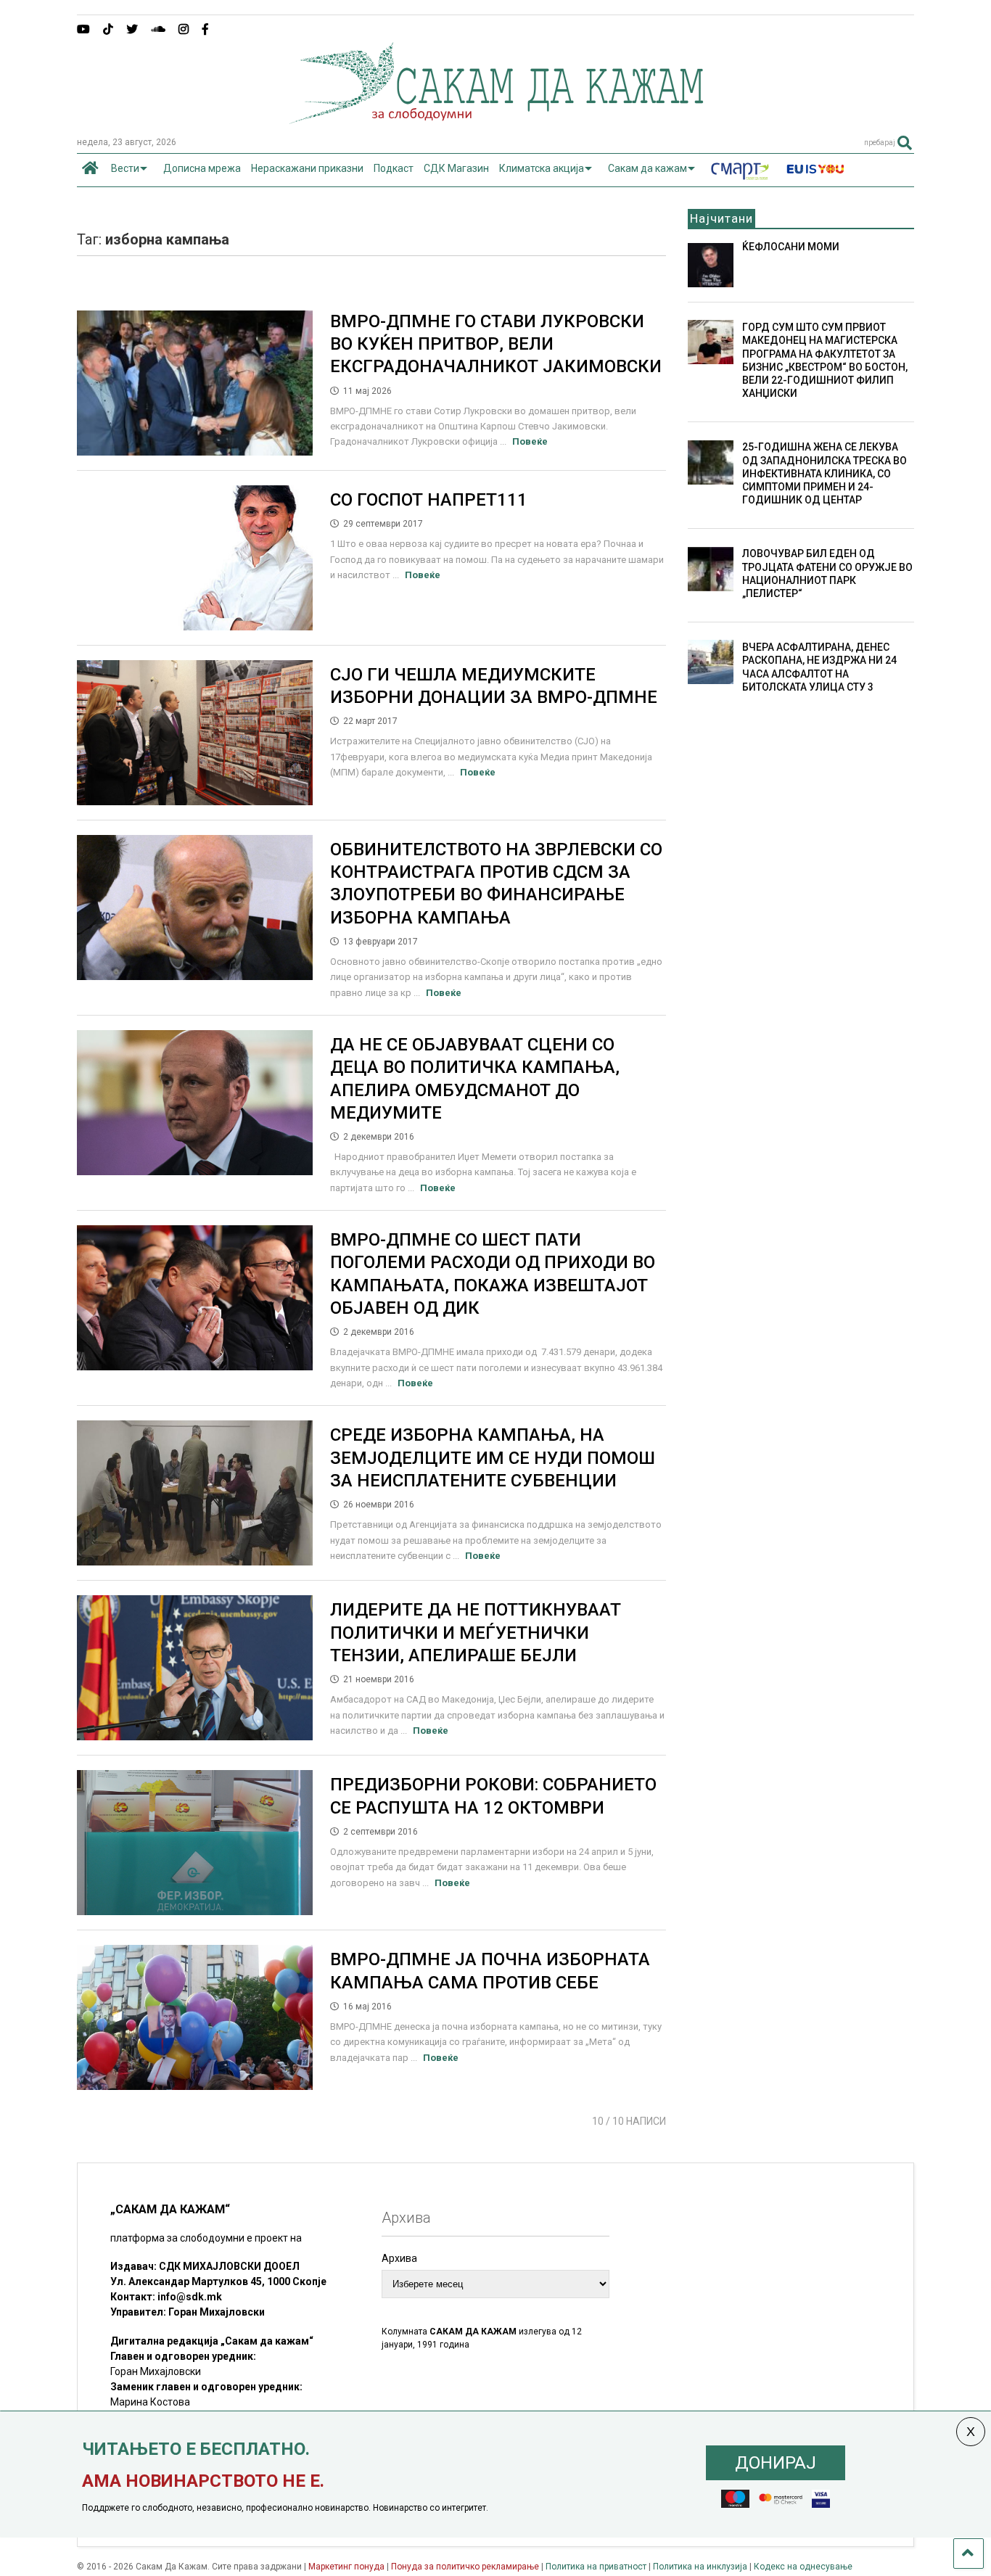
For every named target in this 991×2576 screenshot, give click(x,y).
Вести (125, 168)
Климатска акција (542, 168)
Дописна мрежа (202, 168)
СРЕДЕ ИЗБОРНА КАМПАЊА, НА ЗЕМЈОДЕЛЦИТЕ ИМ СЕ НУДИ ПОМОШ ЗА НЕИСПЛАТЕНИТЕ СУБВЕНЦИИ (493, 1457)
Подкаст (394, 168)
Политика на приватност (596, 2567)
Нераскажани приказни (307, 168)
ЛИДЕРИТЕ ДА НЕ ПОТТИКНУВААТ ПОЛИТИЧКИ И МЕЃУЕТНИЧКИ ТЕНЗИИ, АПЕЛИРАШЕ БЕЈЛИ (476, 1632)
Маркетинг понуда (348, 2567)
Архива (399, 2258)
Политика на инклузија (700, 2567)
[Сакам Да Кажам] (496, 119)
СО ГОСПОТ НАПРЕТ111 (429, 500)
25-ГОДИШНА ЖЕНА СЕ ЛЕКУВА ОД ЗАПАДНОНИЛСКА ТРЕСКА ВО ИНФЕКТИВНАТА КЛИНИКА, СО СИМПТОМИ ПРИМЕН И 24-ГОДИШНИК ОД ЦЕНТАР (825, 473)
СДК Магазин (456, 168)
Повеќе (530, 441)
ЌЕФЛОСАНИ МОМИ (791, 247)
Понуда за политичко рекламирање (465, 2567)
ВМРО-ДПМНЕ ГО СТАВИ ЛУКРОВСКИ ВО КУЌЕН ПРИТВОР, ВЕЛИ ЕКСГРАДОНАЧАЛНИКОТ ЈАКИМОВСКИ (496, 344)
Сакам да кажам (647, 168)
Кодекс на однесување (803, 2567)
